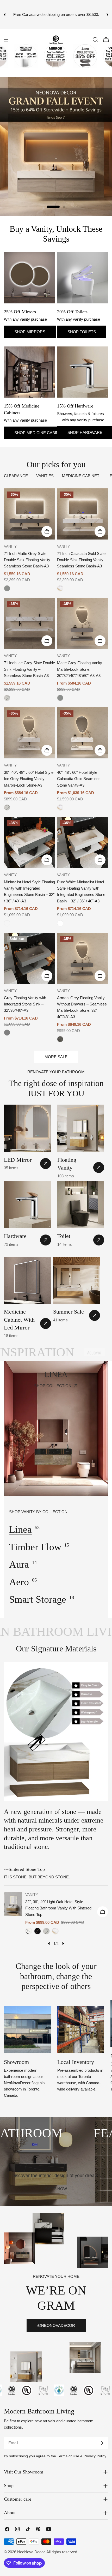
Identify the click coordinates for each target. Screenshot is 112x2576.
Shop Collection (53, 1386)
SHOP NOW (56, 184)
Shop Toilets (82, 332)
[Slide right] (63, 1944)
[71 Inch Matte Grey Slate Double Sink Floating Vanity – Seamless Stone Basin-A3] (29, 514)
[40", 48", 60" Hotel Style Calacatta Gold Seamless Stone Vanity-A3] (83, 733)
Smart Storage (38, 1599)
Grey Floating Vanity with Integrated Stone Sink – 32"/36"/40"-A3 (25, 1004)
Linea (20, 1529)
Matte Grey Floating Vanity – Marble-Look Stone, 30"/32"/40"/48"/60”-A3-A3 (81, 669)
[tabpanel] (56, 765)
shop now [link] (56, 2189)
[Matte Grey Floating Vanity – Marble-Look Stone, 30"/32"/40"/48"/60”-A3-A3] (83, 623)
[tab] (16, 476)
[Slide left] (49, 1944)
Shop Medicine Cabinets (40, 433)
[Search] (95, 40)
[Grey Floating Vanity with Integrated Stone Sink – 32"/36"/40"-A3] (29, 958)
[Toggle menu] (6, 40)
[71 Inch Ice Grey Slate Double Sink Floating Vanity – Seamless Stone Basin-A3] (29, 623)
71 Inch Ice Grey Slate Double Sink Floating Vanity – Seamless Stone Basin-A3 (29, 669)
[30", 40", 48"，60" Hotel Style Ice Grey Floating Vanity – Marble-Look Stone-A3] (29, 733)
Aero (19, 1582)
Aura (19, 1564)
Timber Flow (35, 1547)
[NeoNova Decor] (35, 56)
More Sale (56, 1057)
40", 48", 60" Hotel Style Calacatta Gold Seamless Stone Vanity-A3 (79, 779)
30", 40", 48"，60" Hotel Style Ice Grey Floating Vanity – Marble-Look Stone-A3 (29, 779)
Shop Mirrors (30, 332)
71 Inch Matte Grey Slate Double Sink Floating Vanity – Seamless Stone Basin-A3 (29, 560)
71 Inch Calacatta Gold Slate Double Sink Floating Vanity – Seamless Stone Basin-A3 (82, 560)
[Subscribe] (102, 2443)
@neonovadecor (56, 2325)
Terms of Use (68, 2456)
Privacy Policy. (95, 2456)
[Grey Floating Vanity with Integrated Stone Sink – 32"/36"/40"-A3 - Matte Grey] (7, 1033)
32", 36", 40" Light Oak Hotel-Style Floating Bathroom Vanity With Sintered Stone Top (58, 1908)
